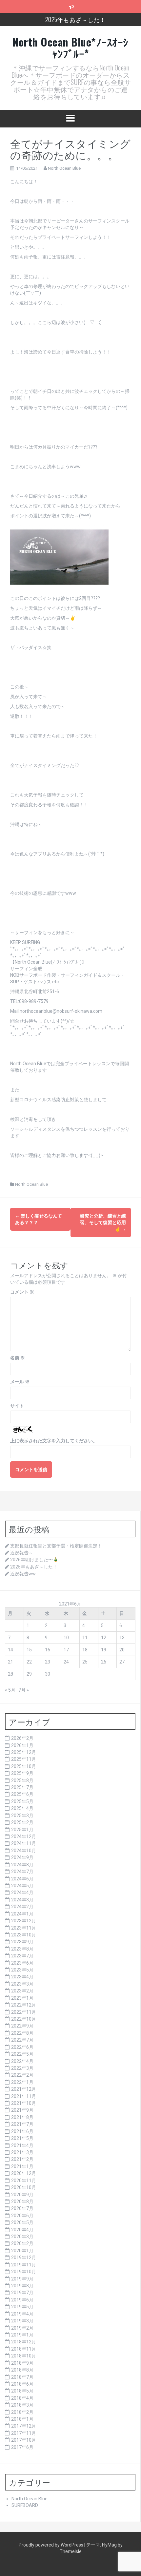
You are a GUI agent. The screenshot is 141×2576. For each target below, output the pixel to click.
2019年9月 (22, 2279)
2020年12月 (24, 2173)
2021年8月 (22, 2117)
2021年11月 (24, 2096)
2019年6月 (22, 2300)
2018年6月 (22, 2384)
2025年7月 (22, 1787)
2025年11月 (24, 1759)
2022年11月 (24, 2012)
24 (66, 1662)
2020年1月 (22, 2251)
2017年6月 (22, 2447)
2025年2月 (22, 1822)
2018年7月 (22, 2377)
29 (29, 1674)
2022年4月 (22, 2061)
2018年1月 (22, 2419)
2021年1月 (22, 2166)
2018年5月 (22, 2391)
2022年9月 (22, 2026)
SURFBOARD (25, 2505)
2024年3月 (22, 1900)
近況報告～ (22, 1553)
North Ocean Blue (64, 168)
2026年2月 (22, 1738)
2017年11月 (24, 2433)
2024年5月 (22, 1886)
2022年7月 (22, 2040)
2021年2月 (22, 2159)
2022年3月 (22, 2068)
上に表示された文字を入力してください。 (54, 1441)
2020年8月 (22, 2201)
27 (122, 1662)
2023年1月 (22, 1998)
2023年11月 (24, 1928)
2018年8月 (22, 2370)
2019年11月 (24, 2265)
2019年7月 (22, 2293)
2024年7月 (22, 1872)
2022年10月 (24, 2019)
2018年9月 (22, 2363)
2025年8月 (22, 1780)
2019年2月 (22, 2328)
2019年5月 (22, 2307)
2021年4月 (22, 2145)
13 (122, 1638)
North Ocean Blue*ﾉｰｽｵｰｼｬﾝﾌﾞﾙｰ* (70, 48)
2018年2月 (22, 2412)
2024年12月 (24, 1836)
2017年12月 (24, 2426)
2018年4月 (22, 2398)
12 (104, 1638)
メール (20, 1382)
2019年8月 (22, 2286)
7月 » (24, 1690)
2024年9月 (22, 1857)
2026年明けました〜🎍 (34, 1560)
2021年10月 (24, 2103)
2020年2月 (22, 2243)
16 (48, 1650)
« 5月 (10, 1690)
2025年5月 (22, 1801)
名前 (18, 1358)
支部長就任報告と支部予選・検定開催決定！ (56, 1546)
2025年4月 (22, 1808)
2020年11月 (24, 2181)
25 (85, 1662)
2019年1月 (22, 2335)
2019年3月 (22, 2321)
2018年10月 (24, 2356)
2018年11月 (24, 2349)
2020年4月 (22, 2230)
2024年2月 (22, 1907)
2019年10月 (24, 2272)
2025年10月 (24, 1766)
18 (85, 1650)
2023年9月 (22, 1942)
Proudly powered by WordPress (51, 2545)
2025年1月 (22, 1830)
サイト (17, 1406)
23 (48, 1662)
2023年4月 (22, 1977)
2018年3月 (22, 2405)
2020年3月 (22, 2237)
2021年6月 (22, 2131)
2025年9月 (22, 1773)
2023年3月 (22, 1984)
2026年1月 (22, 1745)
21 (10, 1662)
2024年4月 (22, 1893)
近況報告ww (23, 1574)
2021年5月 (22, 2138)
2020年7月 (22, 2208)
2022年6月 (22, 2047)
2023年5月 (22, 1970)
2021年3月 (22, 2152)
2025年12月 (24, 1752)
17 (66, 1650)
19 (104, 1650)
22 (29, 1662)
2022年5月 (22, 2054)
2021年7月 (22, 2124)
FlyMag (109, 2545)
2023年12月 (24, 1921)
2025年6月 (22, 1794)
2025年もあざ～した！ (76, 19)
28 (10, 1674)
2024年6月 (22, 1879)
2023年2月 (22, 1991)
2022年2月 (22, 2075)
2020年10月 (24, 2187)
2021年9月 (22, 2110)
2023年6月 (22, 1963)
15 (29, 1650)
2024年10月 (24, 1851)
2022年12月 (24, 2005)
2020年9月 (22, 2195)
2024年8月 (22, 1865)
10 (66, 1638)
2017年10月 (24, 2440)
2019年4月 (22, 2314)
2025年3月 (22, 1816)
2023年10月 (24, 1935)
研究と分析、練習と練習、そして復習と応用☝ (103, 1222)
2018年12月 (24, 2342)
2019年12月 (24, 2258)
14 (10, 1650)
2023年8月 (22, 1949)
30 (48, 1674)
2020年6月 (22, 2216)
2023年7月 (22, 1956)
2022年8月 (22, 2033)
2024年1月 (22, 1914)
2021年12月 (24, 2089)
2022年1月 (22, 2082)
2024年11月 (24, 1843)
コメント (22, 1292)
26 (104, 1662)
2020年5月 (22, 2222)
